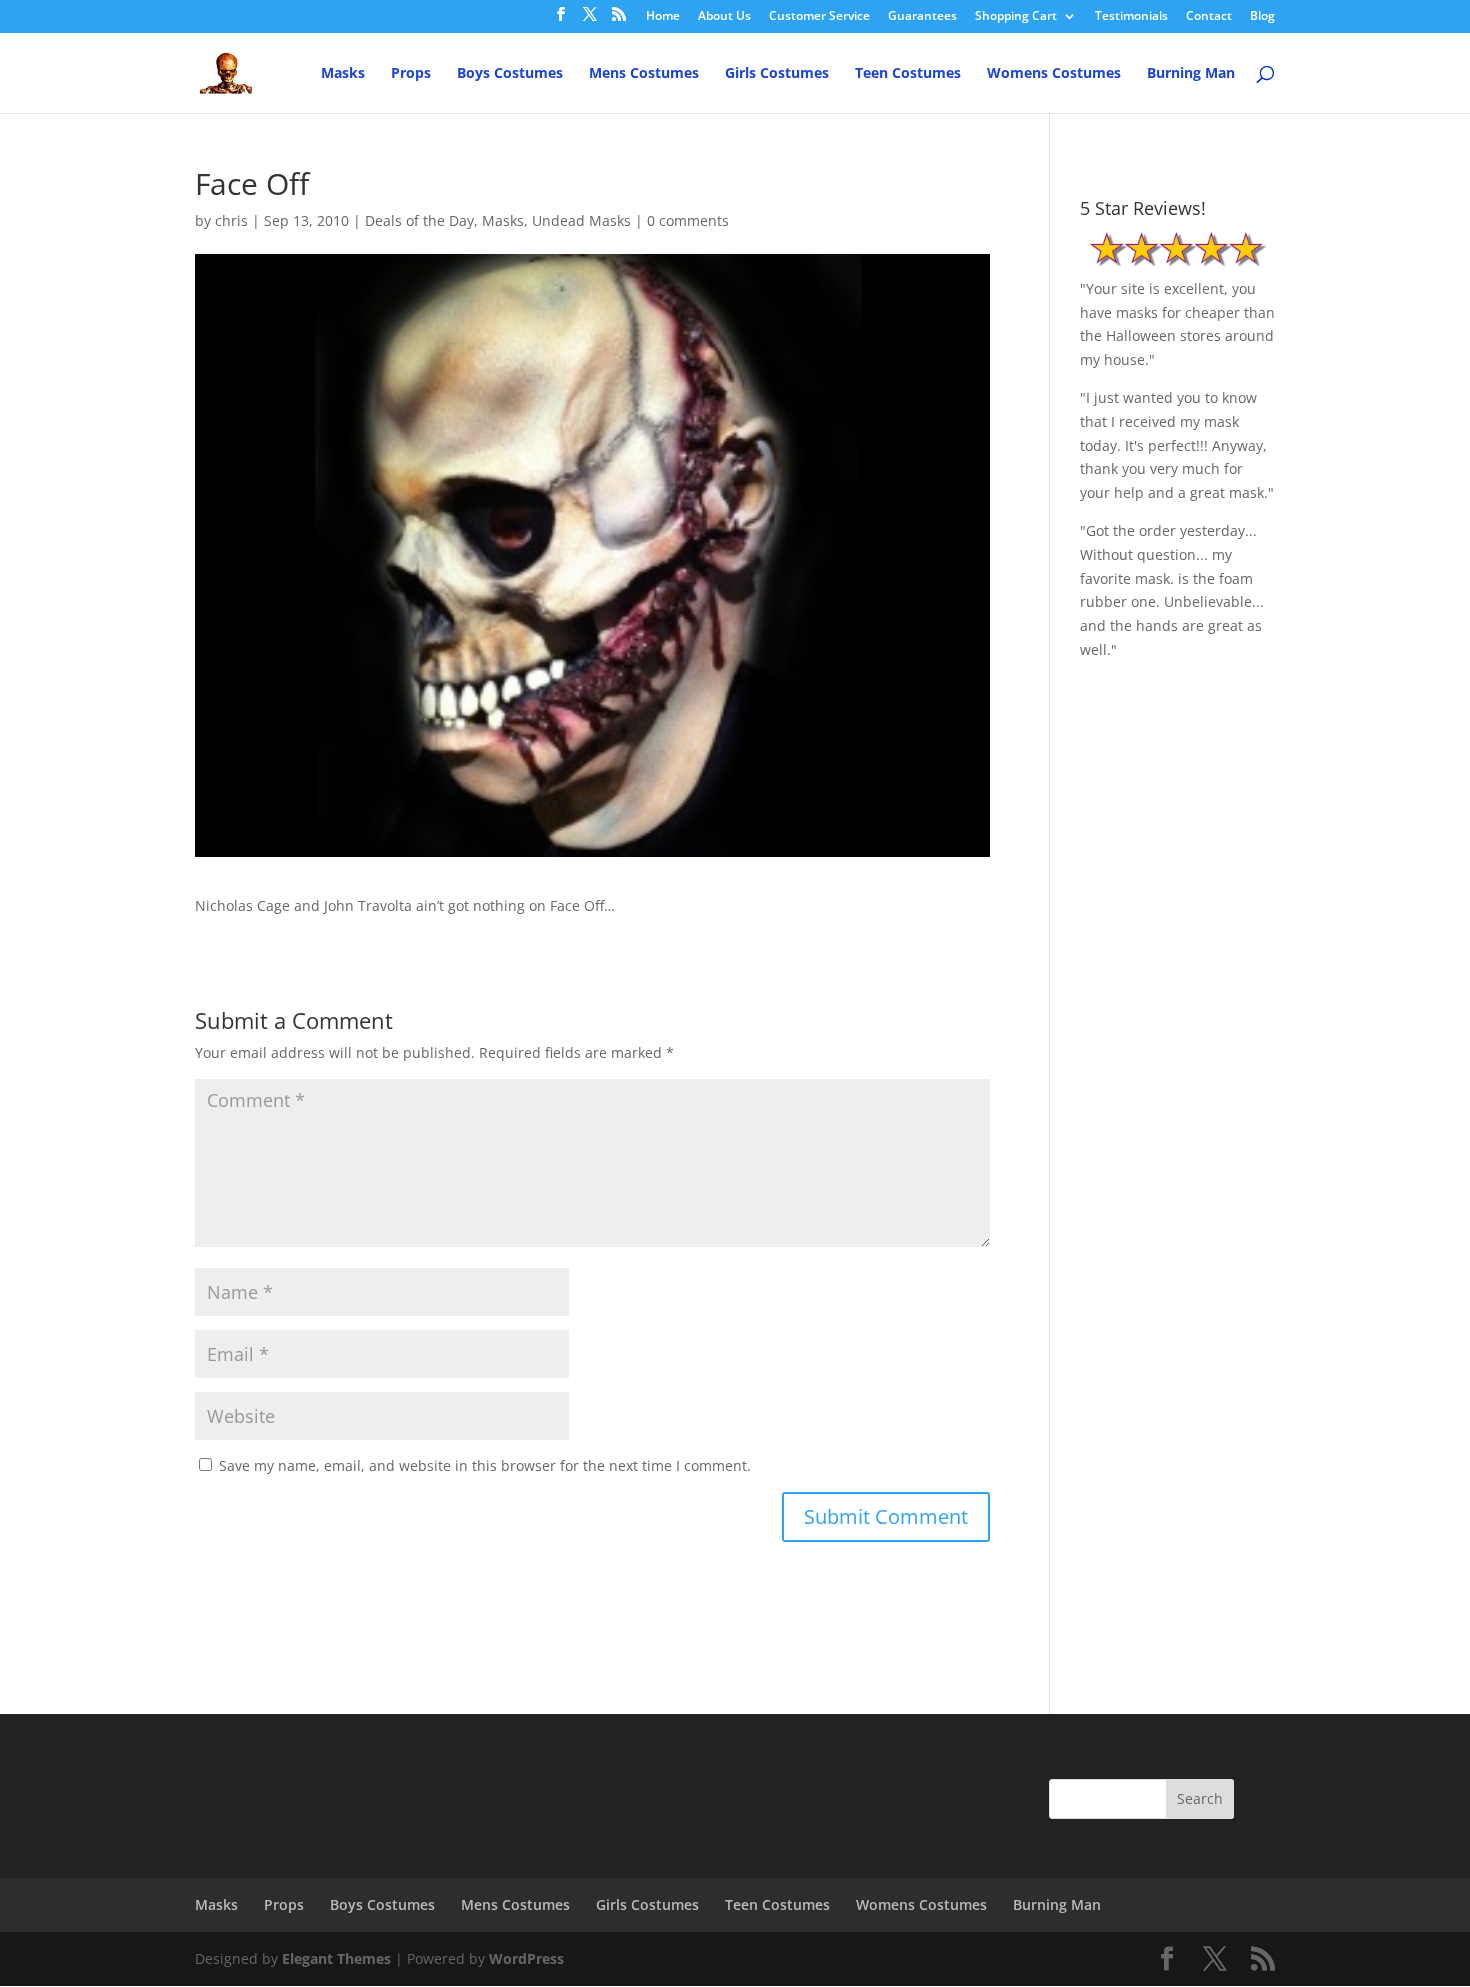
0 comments (688, 220)
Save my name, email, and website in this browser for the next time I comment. (485, 1465)
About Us (724, 17)
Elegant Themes (336, 1958)
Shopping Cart (1016, 17)
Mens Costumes (644, 74)
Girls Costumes (777, 74)
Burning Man (1191, 74)
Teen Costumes (908, 74)
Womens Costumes (1054, 74)
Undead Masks (581, 220)
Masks (343, 74)
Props (411, 74)
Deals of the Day (419, 220)
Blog (1262, 17)
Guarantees (922, 17)
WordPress (526, 1958)
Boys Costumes (510, 74)
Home (663, 17)
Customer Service (819, 17)
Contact (1209, 17)
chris (231, 220)
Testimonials (1131, 17)
